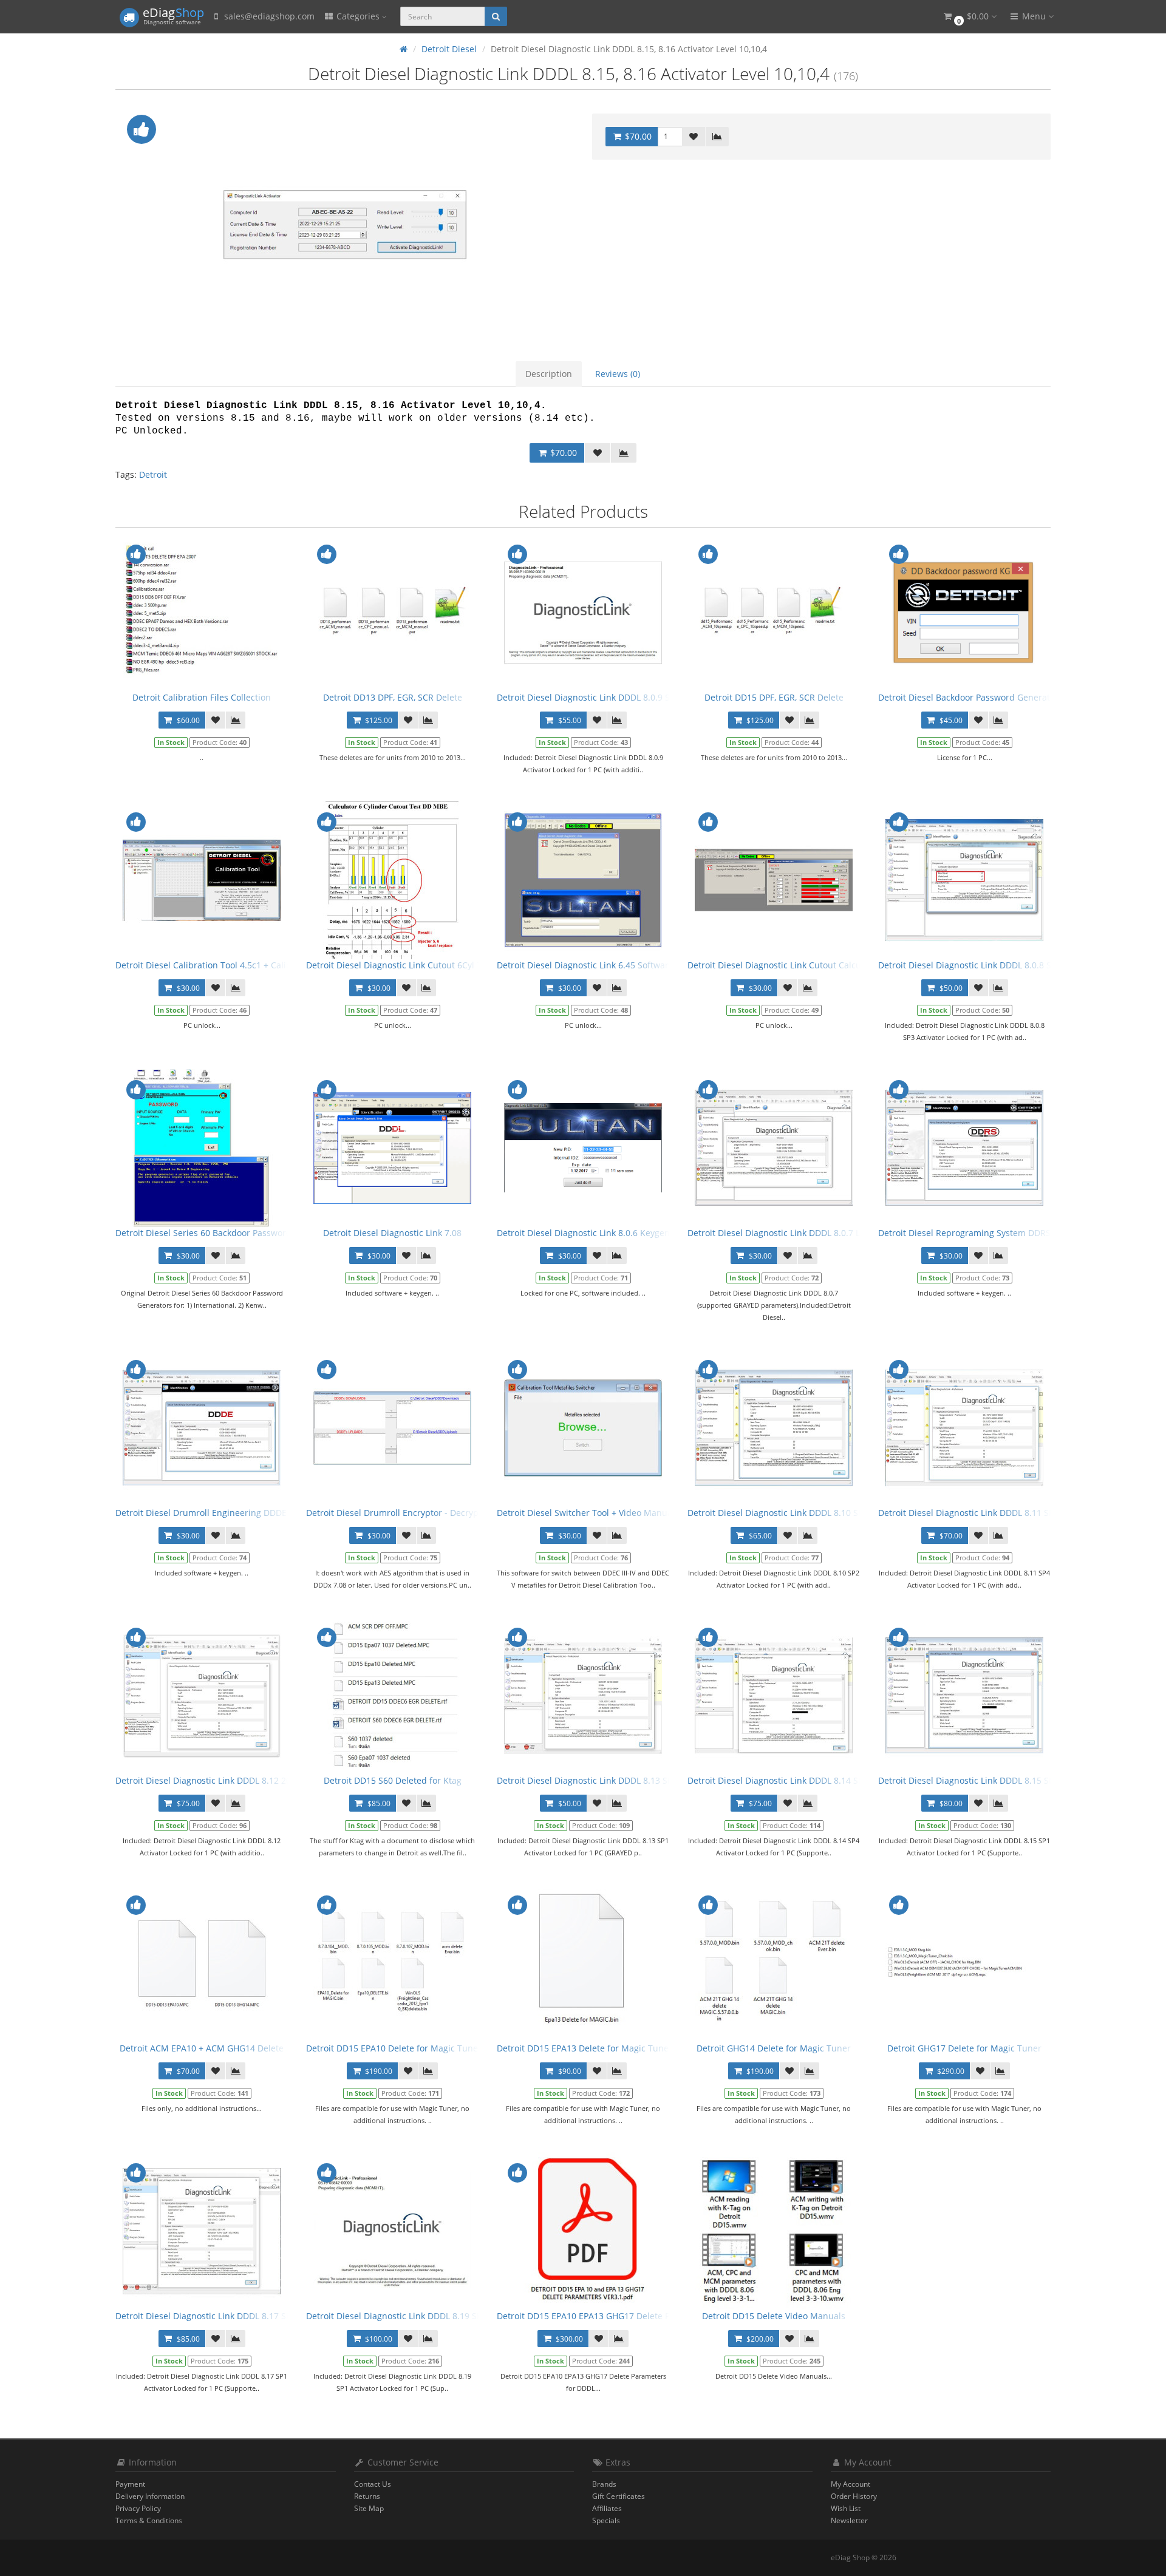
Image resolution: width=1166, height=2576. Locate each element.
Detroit (153, 474)
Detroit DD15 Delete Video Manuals (774, 2316)
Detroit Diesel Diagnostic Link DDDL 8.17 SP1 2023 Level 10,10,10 (246, 2316)
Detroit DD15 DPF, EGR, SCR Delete (774, 697)
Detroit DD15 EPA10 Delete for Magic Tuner (394, 2048)
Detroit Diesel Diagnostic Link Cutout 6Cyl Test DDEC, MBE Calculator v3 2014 (462, 965)
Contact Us (373, 2484)
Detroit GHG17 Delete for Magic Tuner (964, 2048)
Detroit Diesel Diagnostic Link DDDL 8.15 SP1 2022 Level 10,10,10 (1008, 1780)
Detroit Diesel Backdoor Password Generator (968, 697)
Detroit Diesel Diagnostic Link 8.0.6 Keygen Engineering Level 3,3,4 (631, 1233)
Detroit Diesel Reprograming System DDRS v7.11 (976, 1233)
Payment (130, 2484)
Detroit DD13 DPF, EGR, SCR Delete (393, 697)
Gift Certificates (619, 2496)
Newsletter (849, 2520)
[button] (969, 17)
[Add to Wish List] (694, 137)
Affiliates (607, 2508)
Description (549, 374)
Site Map (369, 2508)
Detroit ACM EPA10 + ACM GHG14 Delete (202, 2048)
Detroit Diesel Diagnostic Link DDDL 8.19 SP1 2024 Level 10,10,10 (436, 2316)
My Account (851, 2484)
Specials (606, 2520)
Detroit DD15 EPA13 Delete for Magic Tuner (585, 2048)
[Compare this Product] (717, 137)
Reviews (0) (618, 374)
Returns (367, 2496)
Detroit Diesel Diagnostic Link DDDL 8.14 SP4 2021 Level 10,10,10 (818, 1780)
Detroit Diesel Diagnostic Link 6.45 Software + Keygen (605, 965)
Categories (358, 16)
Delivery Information (150, 2496)
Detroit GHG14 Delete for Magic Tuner (774, 2048)
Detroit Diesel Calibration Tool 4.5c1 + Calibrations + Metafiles (241, 965)
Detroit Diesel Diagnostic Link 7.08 (392, 1233)
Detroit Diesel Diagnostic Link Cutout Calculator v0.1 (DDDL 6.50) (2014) (831, 965)
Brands (604, 2484)
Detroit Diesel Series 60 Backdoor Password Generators (227, 1233)
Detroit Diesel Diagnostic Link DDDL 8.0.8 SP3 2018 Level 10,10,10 (1010, 965)
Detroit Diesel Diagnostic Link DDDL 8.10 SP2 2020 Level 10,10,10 (818, 1513)
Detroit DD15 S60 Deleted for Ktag (393, 1780)
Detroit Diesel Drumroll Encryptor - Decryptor (398, 1513)
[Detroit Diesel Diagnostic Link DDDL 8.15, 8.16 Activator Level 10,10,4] (345, 225)
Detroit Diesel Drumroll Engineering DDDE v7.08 (213, 1513)
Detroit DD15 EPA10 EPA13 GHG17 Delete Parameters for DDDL (624, 2316)
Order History (854, 2496)
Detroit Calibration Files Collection (202, 697)
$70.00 (637, 136)
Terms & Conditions (149, 2520)
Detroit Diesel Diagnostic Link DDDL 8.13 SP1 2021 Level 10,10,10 (627, 1780)
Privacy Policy (138, 2508)
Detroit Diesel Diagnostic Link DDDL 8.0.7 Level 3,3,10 (795, 1233)
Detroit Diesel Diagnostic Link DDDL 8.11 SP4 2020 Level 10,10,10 (1008, 1513)
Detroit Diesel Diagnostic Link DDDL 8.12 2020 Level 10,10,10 (237, 1780)
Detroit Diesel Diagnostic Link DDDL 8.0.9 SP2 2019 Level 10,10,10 (628, 697)
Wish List (846, 2508)
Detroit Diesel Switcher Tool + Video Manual (586, 1513)
